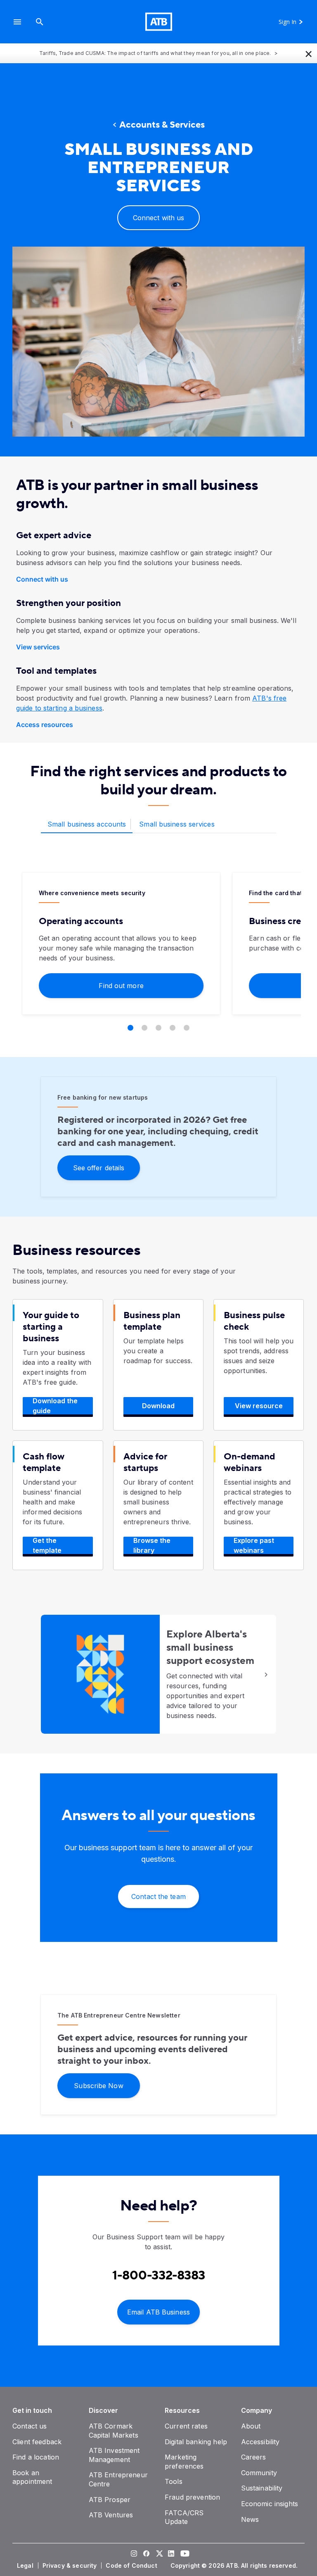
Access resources (45, 725)
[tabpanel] (158, 952)
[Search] (40, 22)
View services (38, 647)
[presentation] (158, 342)
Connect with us (42, 579)
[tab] (87, 825)
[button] (17, 22)
